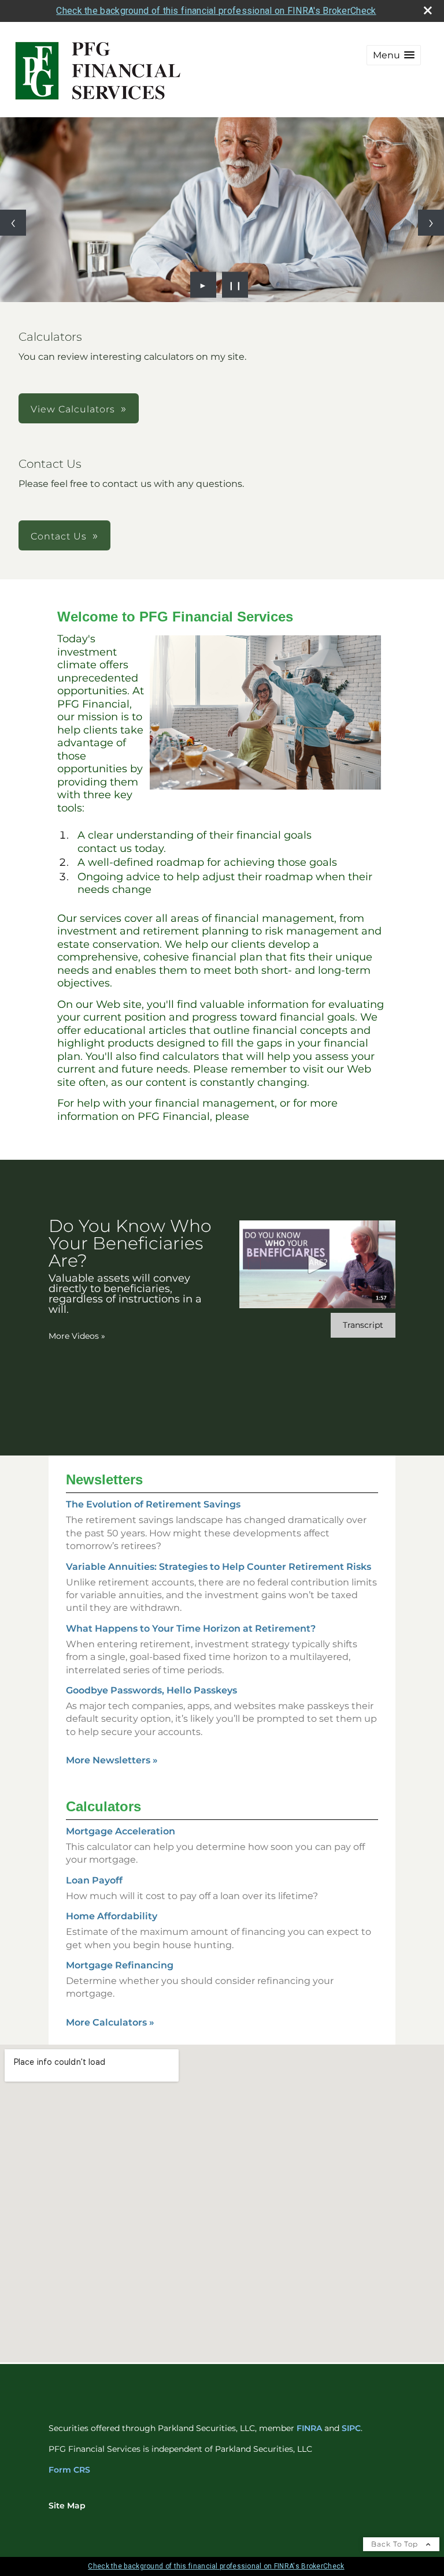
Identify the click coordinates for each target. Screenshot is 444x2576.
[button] (394, 55)
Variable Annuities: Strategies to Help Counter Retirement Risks (219, 1567)
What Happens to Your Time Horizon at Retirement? (191, 1628)
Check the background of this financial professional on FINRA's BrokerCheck (216, 11)
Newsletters (104, 1479)
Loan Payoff (94, 1880)
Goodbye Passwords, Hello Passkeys (151, 1690)
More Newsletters (112, 1760)
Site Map (67, 2506)
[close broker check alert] (428, 10)
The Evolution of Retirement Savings (153, 1504)
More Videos (77, 1336)
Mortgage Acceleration (121, 1831)
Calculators (103, 1806)
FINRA (309, 2428)
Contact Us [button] (59, 536)
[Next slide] (431, 223)
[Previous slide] (13, 223)
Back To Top (396, 2544)
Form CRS (69, 2470)
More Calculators (110, 2022)
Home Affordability (112, 1916)
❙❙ (235, 285)
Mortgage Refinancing (120, 1965)
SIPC (351, 2428)
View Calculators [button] (73, 409)
